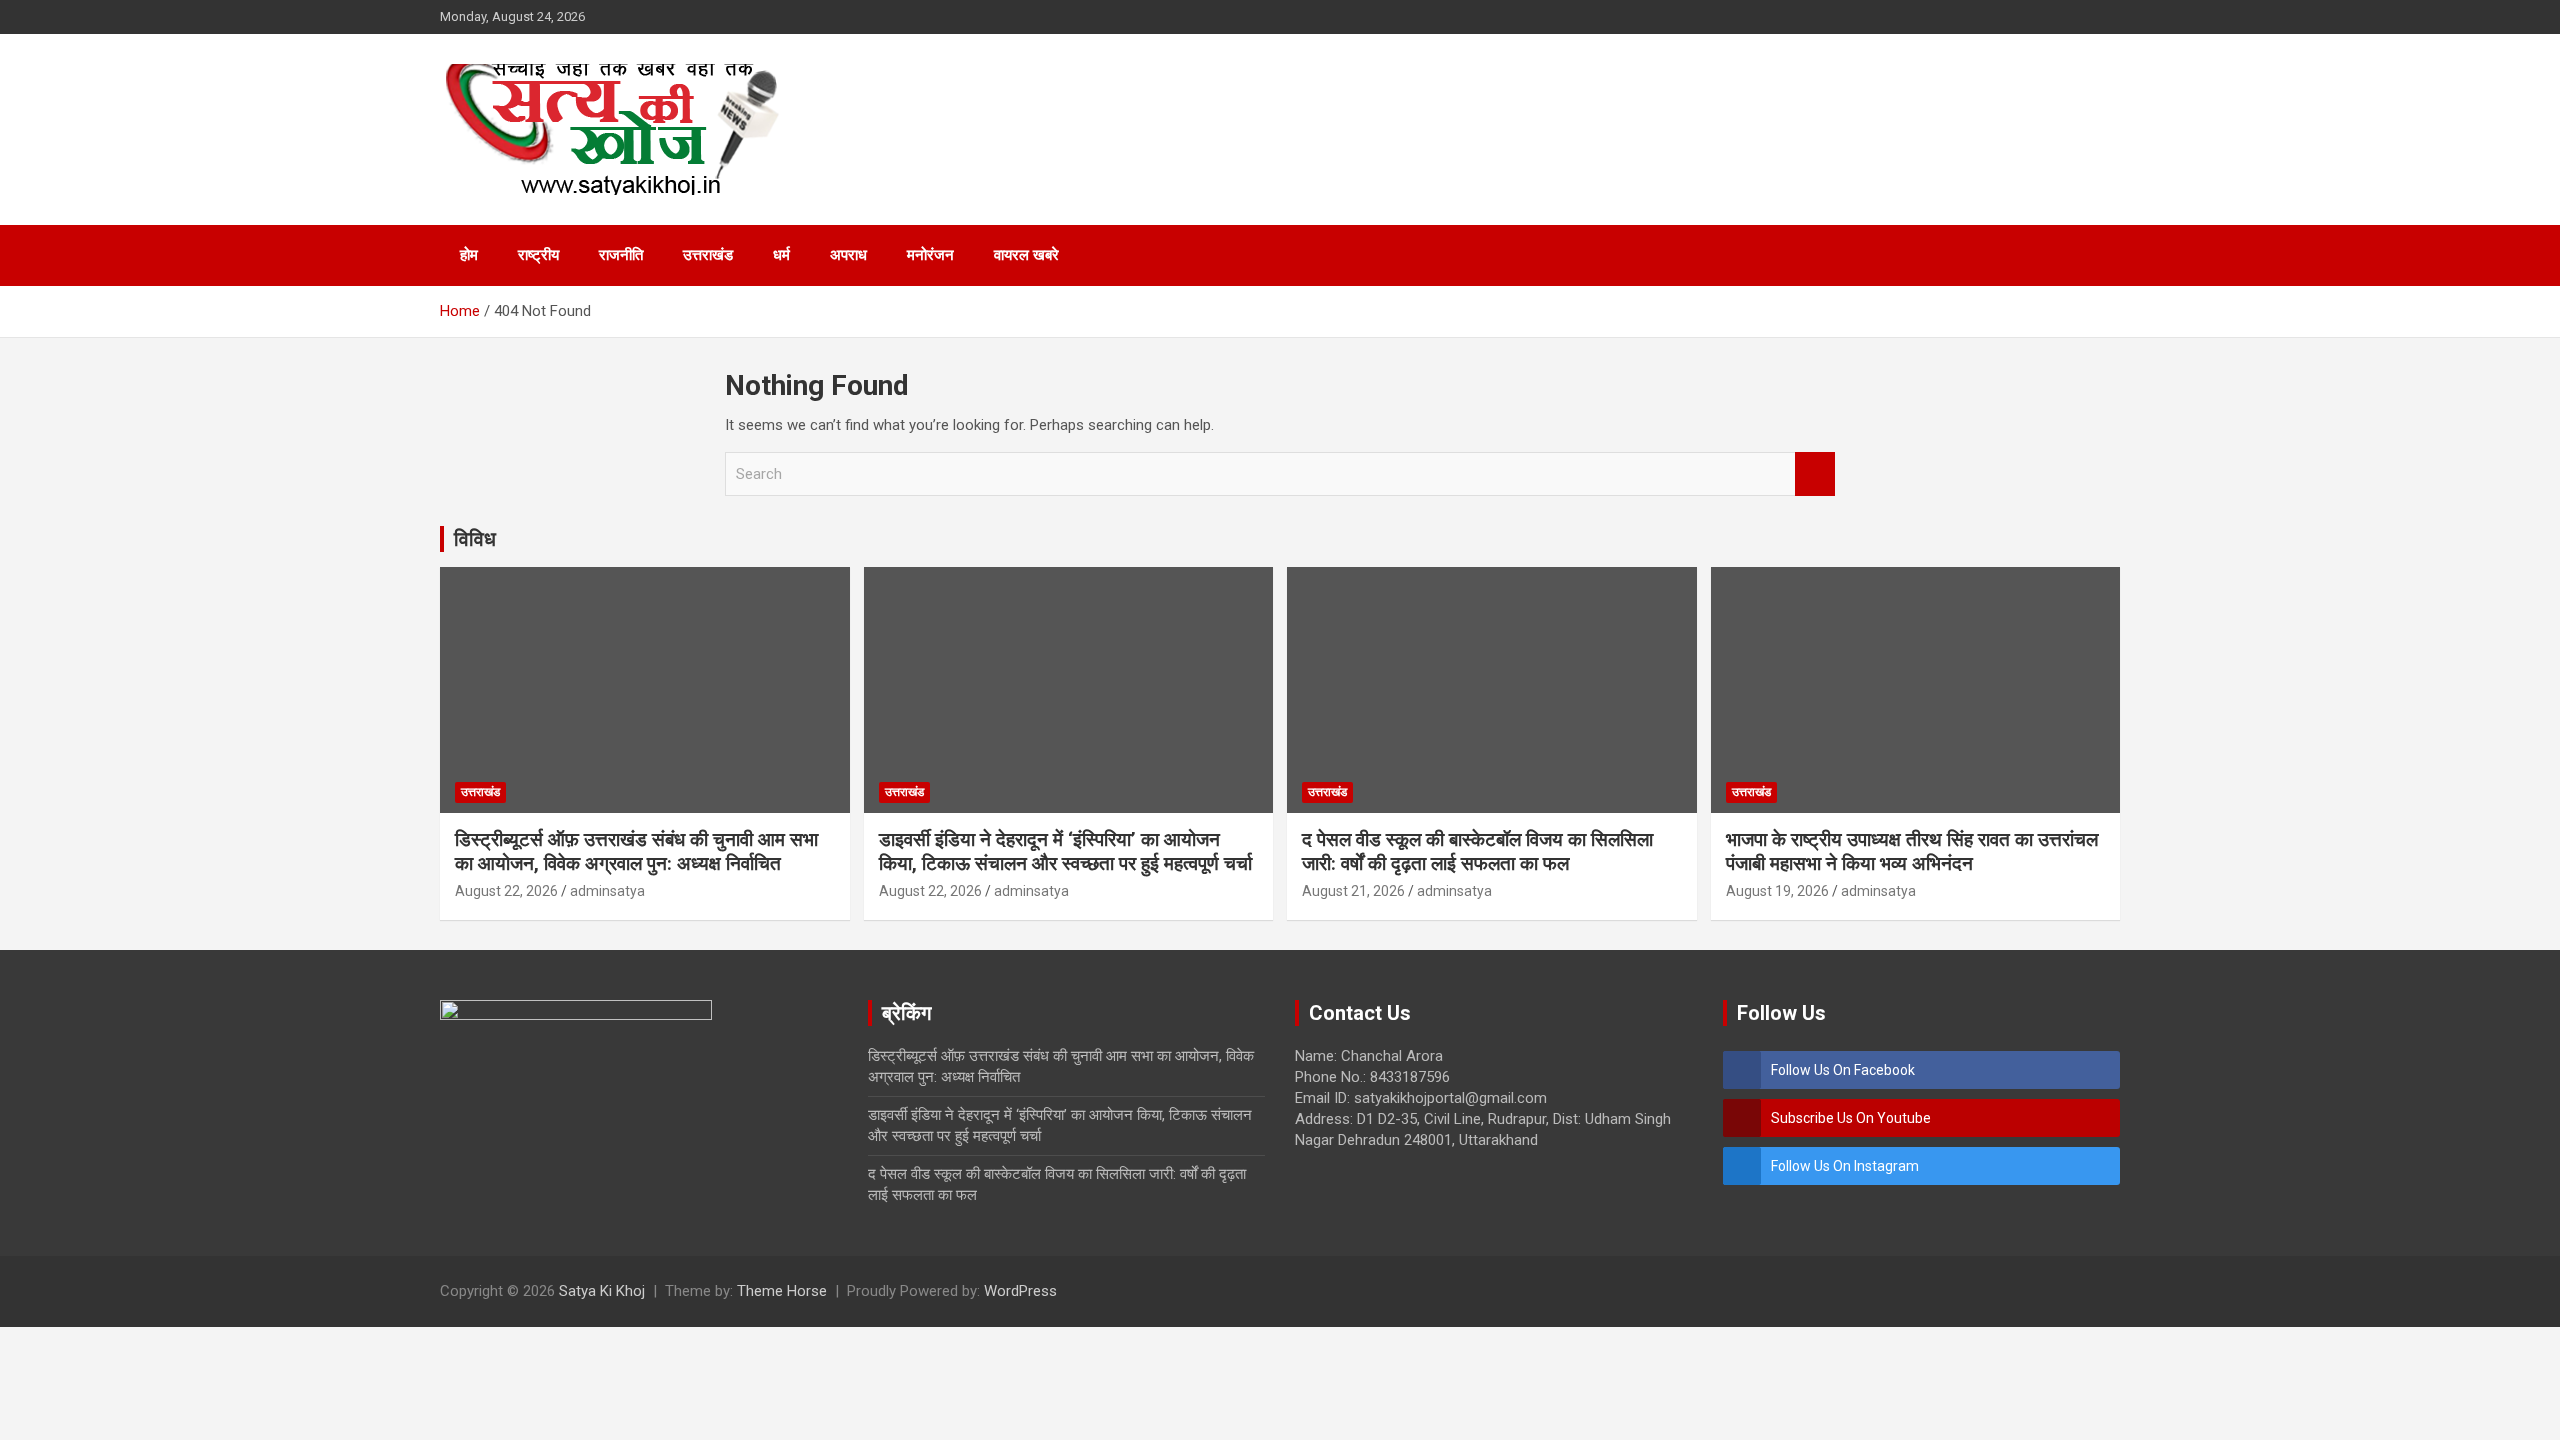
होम (469, 255)
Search (1815, 474)
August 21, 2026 (1353, 891)
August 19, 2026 (1777, 891)
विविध (475, 539)
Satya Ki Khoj (602, 1291)
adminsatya (607, 891)
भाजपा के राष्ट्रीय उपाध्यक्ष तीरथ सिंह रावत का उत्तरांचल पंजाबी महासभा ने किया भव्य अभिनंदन (1912, 852)
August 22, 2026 (506, 891)
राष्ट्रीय (538, 255)
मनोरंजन (930, 255)
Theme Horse (782, 1291)
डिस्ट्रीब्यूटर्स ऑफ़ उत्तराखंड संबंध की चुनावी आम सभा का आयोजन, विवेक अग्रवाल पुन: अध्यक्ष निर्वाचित (636, 852)
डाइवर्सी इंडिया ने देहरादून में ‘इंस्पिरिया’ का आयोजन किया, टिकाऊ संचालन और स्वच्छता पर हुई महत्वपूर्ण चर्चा (1065, 852)
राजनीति (621, 255)
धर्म (781, 255)
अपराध (848, 255)
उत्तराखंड (708, 255)
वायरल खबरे (1026, 255)
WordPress (1020, 1291)
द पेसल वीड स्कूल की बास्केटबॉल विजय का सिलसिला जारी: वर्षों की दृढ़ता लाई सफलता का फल (1477, 852)
